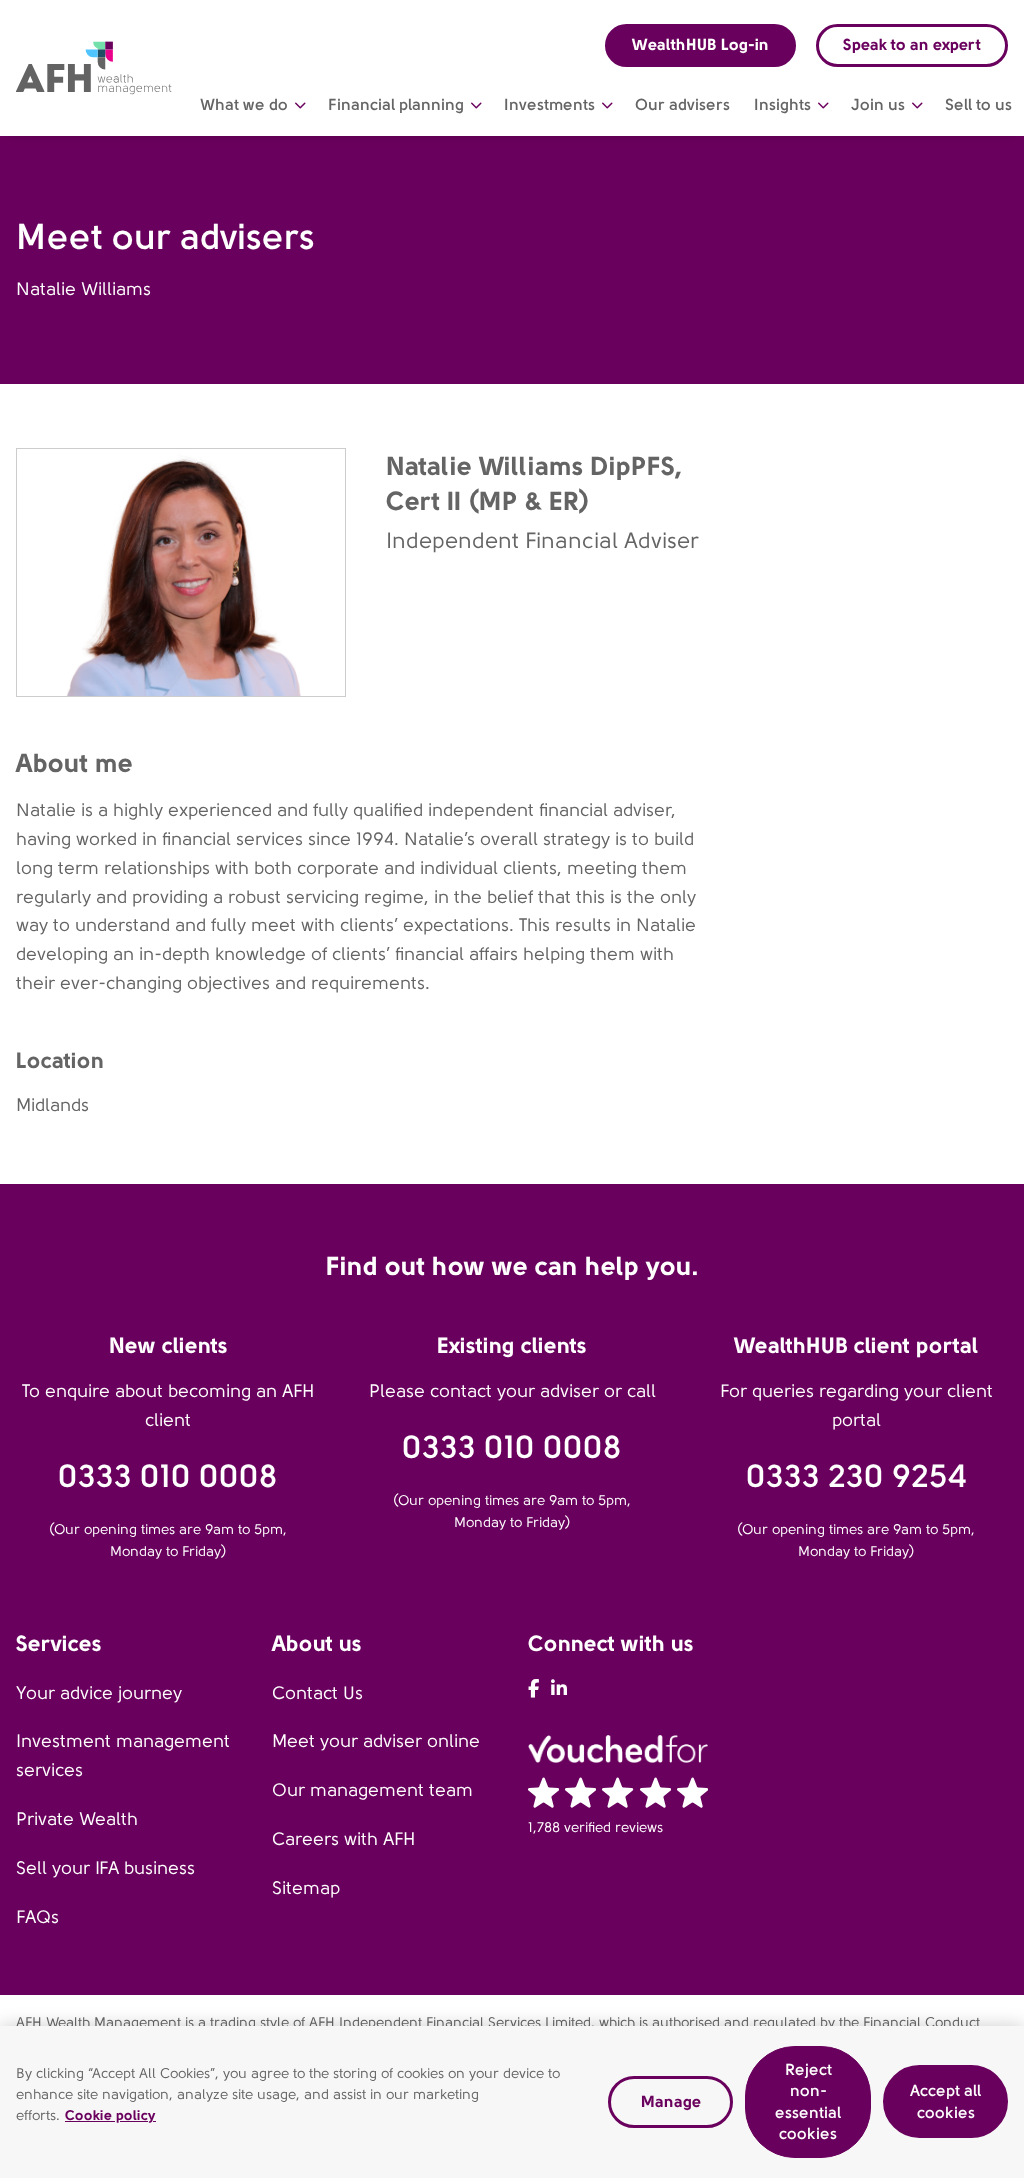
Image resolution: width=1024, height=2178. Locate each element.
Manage (671, 2101)
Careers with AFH (343, 1839)
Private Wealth (77, 1819)
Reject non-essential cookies (808, 2102)
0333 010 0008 (168, 1476)
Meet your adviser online (376, 1741)
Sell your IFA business (105, 1868)
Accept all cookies (945, 2101)
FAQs (37, 1917)
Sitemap (306, 1888)
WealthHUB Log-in (700, 44)
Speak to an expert (912, 44)
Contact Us (317, 1693)
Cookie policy (110, 2115)
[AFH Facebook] (533, 1689)
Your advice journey (99, 1693)
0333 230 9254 (856, 1476)
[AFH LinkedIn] (559, 1689)
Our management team (372, 1790)
